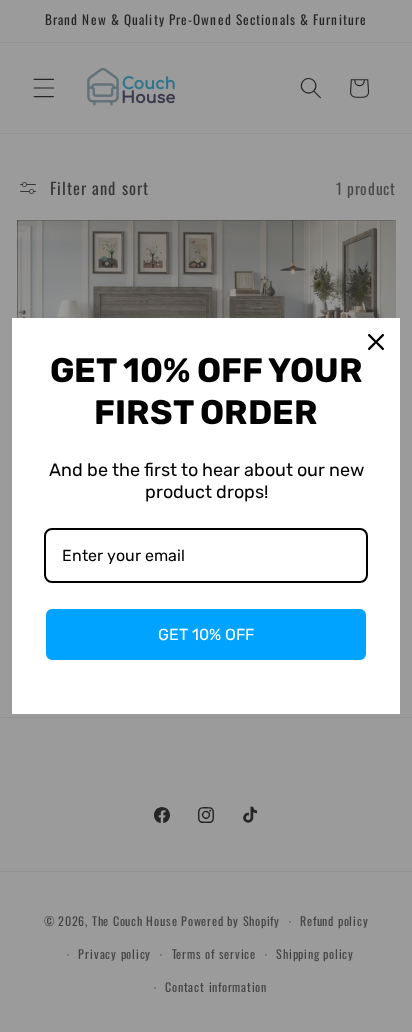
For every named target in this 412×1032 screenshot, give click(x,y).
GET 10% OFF (206, 634)
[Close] (376, 342)
